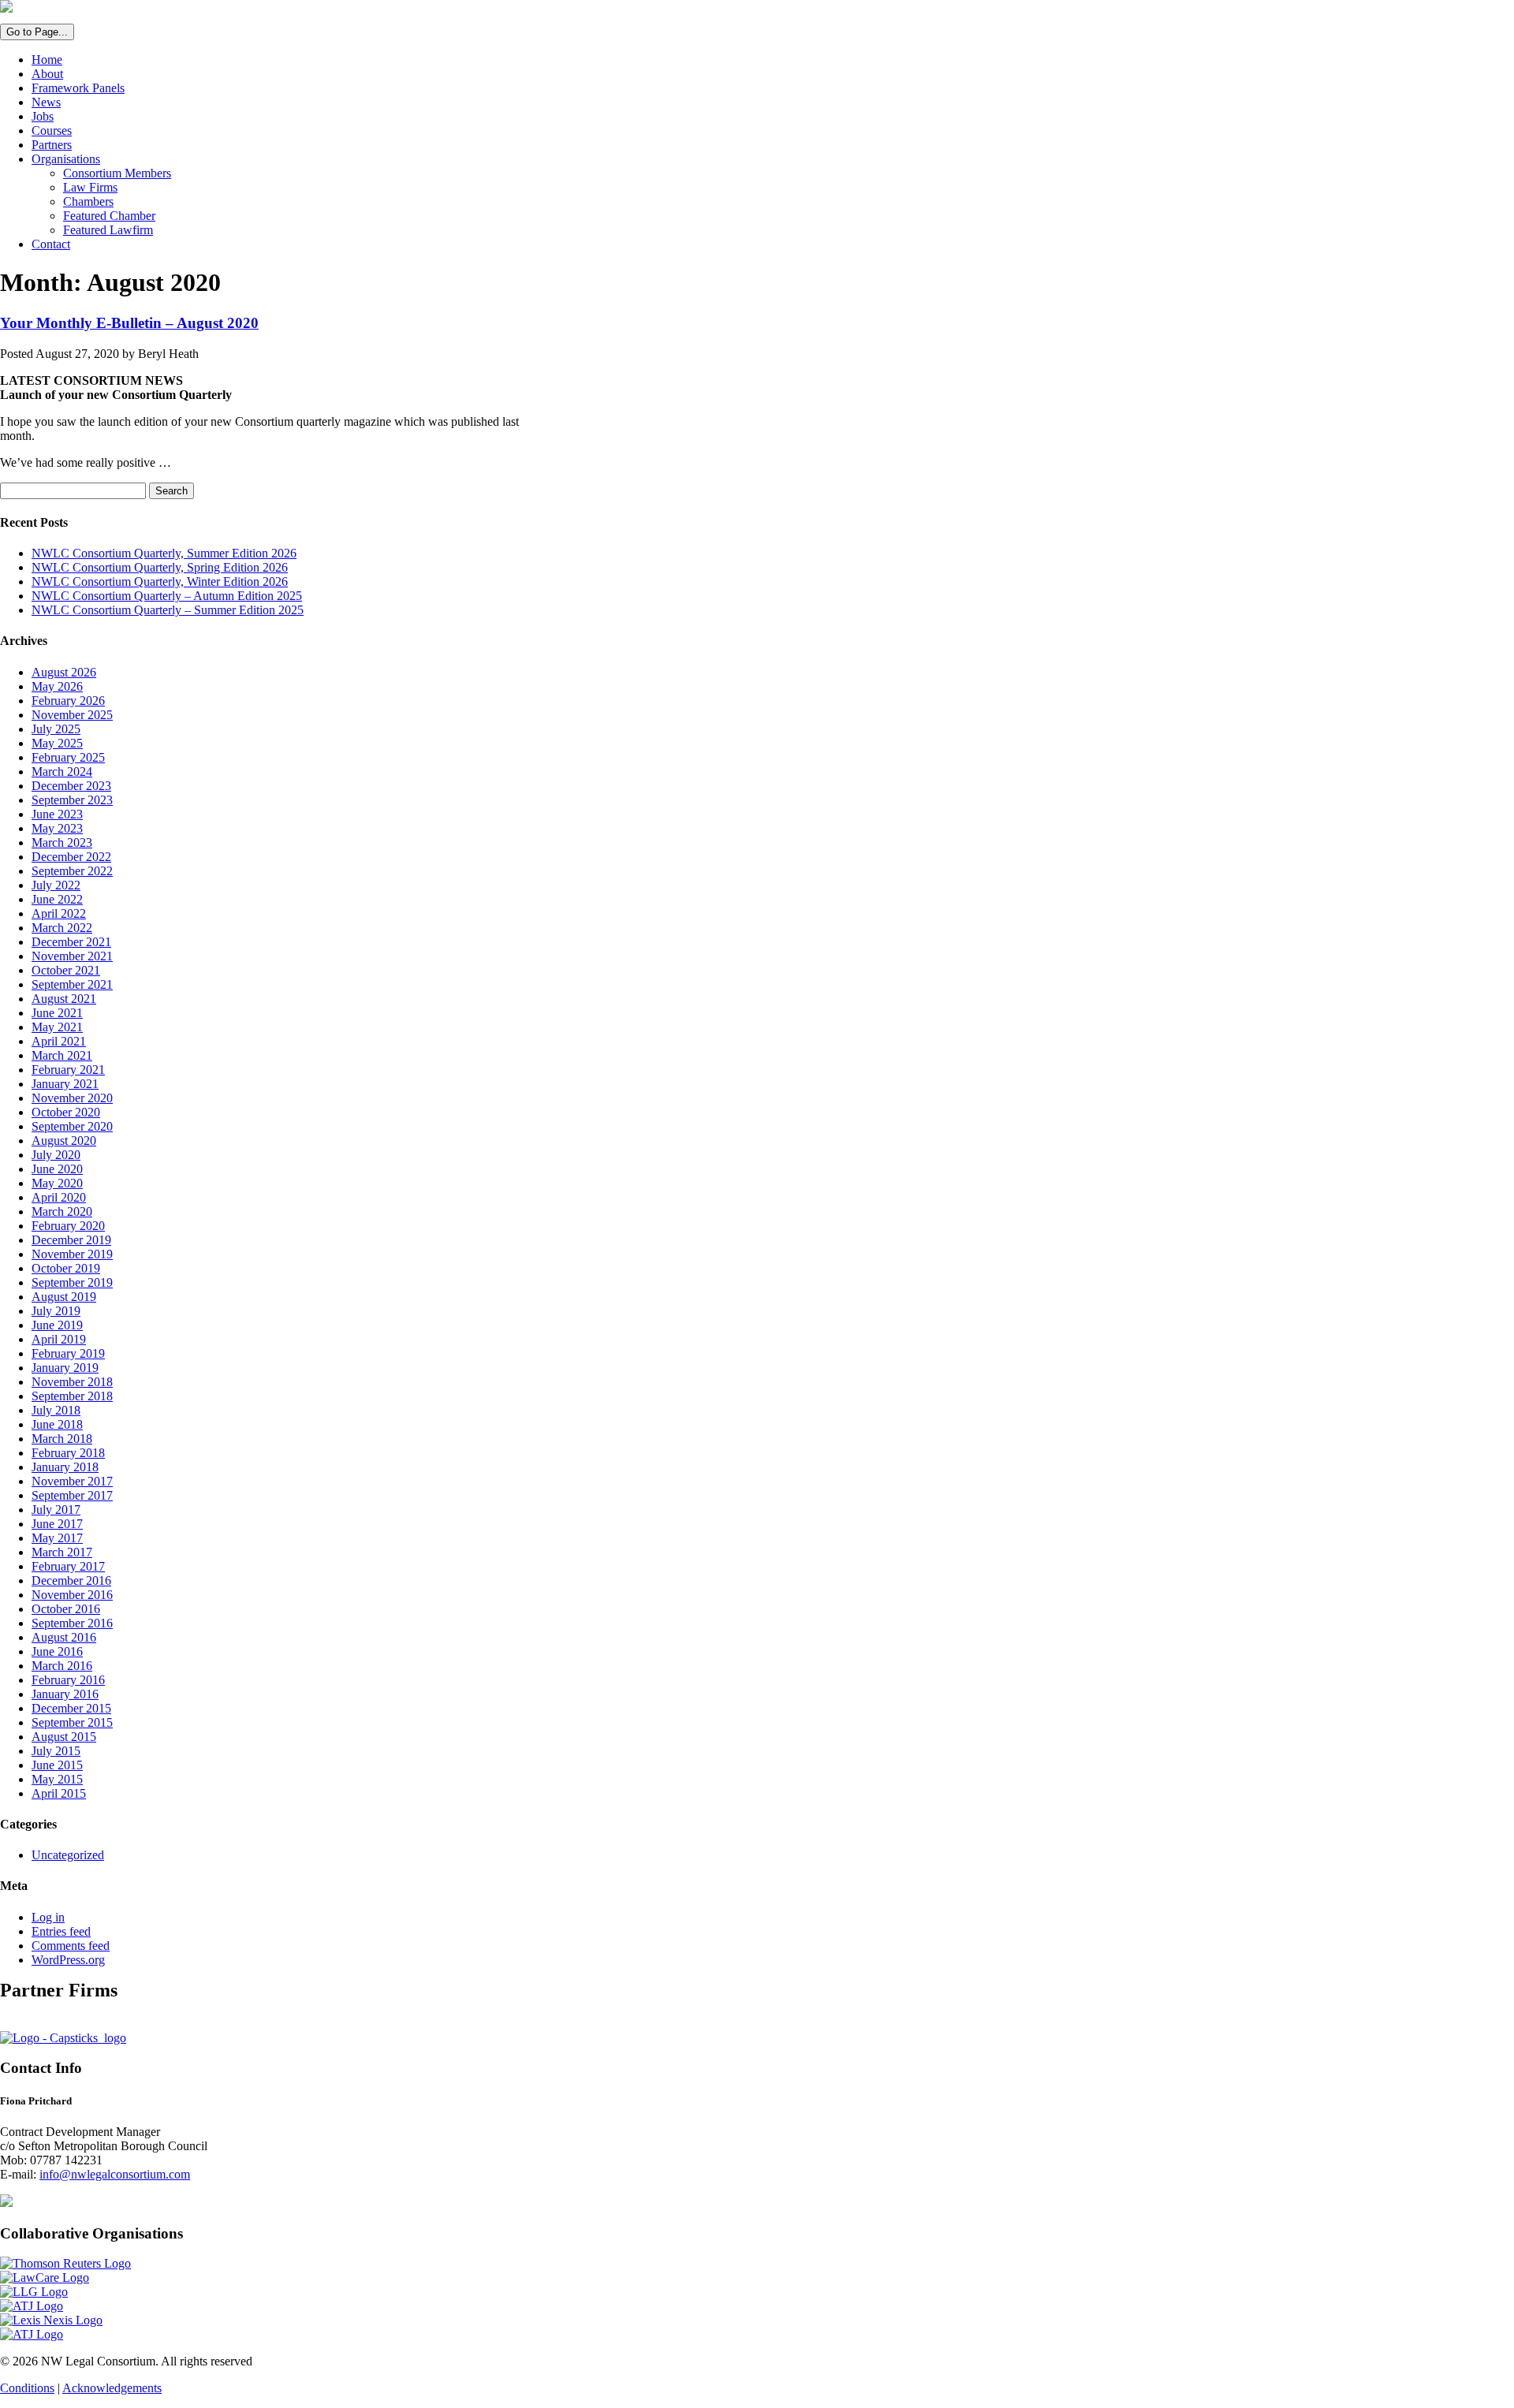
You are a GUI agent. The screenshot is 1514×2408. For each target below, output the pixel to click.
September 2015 (72, 1722)
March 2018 (62, 1439)
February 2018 (68, 1453)
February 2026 (68, 701)
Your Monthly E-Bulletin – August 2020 (129, 323)
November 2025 (72, 715)
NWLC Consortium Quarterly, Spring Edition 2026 (160, 567)
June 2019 (57, 1325)
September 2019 (72, 1282)
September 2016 (72, 1623)
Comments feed (71, 1946)
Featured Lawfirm (108, 230)
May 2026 (57, 686)
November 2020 (72, 1098)
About (47, 74)
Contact (51, 244)
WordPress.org (68, 1960)
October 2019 (66, 1268)
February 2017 (68, 1566)
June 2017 (57, 1524)
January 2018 (65, 1467)
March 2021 (62, 1055)
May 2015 (57, 1779)
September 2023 (72, 800)
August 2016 (64, 1637)
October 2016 (66, 1609)
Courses (52, 130)
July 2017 (56, 1510)
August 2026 (64, 672)
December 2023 (71, 786)
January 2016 (65, 1694)
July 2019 (56, 1311)
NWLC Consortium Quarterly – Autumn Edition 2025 (167, 596)
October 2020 (66, 1112)
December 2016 (71, 1580)
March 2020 (62, 1211)
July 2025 (56, 729)
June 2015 (57, 1765)
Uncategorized (68, 1855)
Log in (48, 1917)
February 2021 (68, 1070)
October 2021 (66, 970)
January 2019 (65, 1368)
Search (172, 491)
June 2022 (57, 899)
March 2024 (62, 772)
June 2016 (57, 1651)
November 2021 (72, 956)
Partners (52, 145)
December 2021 (71, 942)
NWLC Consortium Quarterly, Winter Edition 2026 (160, 581)
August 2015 (64, 1737)
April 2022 (59, 913)
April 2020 (59, 1197)
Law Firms (90, 187)
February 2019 (68, 1353)
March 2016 (62, 1666)
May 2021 (57, 1027)
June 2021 (57, 1013)
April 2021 (59, 1041)
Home (47, 60)
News (46, 102)
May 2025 (57, 743)
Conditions (27, 2388)
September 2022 (72, 871)
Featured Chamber (109, 216)
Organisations (66, 159)
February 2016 (68, 1680)
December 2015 (71, 1708)
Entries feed (61, 1931)
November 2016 (72, 1595)
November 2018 (72, 1382)
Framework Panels (78, 88)
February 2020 (68, 1226)
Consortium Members (117, 173)
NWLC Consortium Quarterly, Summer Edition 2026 (164, 553)
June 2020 (57, 1169)
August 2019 (64, 1297)
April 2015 (59, 1793)
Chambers (88, 201)
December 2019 (71, 1240)
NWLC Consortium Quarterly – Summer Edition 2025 (168, 610)
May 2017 (57, 1538)
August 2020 (64, 1141)
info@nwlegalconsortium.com (115, 2174)
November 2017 (72, 1481)
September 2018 (72, 1396)
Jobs (43, 116)
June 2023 (57, 814)
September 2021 (72, 984)
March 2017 (62, 1552)
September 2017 (72, 1495)
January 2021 (65, 1084)
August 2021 (64, 999)
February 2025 (68, 757)
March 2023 (62, 842)
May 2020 (57, 1183)
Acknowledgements (112, 2388)
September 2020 (72, 1126)
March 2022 (62, 928)
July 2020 (56, 1155)
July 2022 (56, 885)
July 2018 (56, 1410)
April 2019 (59, 1339)
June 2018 (57, 1424)
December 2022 (71, 857)
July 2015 (56, 1751)
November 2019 (72, 1254)
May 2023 (57, 828)
